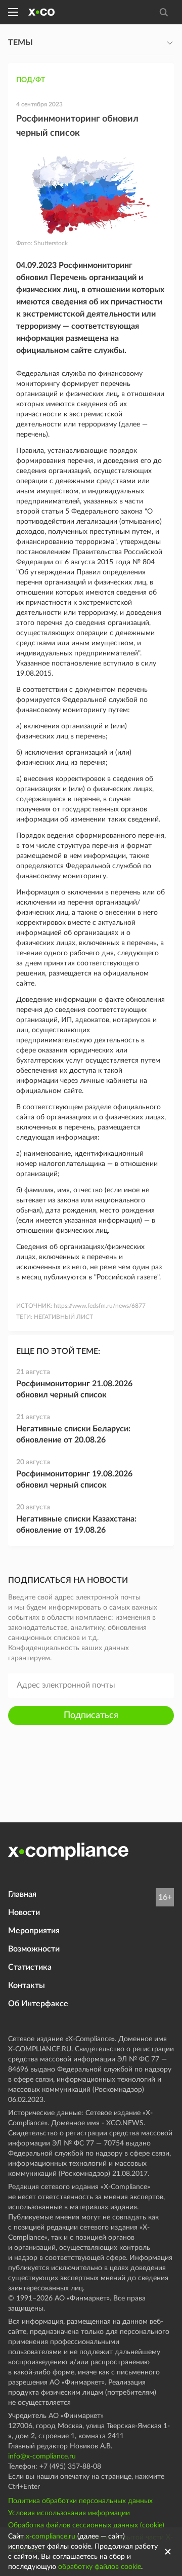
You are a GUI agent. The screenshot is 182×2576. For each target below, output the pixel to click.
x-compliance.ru (51, 2536)
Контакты (27, 1985)
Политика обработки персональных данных (80, 2501)
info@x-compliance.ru (42, 2456)
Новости (24, 1913)
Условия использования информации (69, 2513)
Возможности (34, 1949)
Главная (22, 1894)
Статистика (30, 1967)
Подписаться (91, 1715)
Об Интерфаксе (38, 2004)
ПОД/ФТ (31, 80)
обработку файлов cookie (100, 2567)
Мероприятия (34, 1931)
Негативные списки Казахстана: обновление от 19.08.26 (76, 1525)
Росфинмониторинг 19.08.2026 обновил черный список (74, 1479)
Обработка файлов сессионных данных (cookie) (86, 2525)
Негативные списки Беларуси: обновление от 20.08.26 (73, 1434)
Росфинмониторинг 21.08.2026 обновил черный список (74, 1389)
